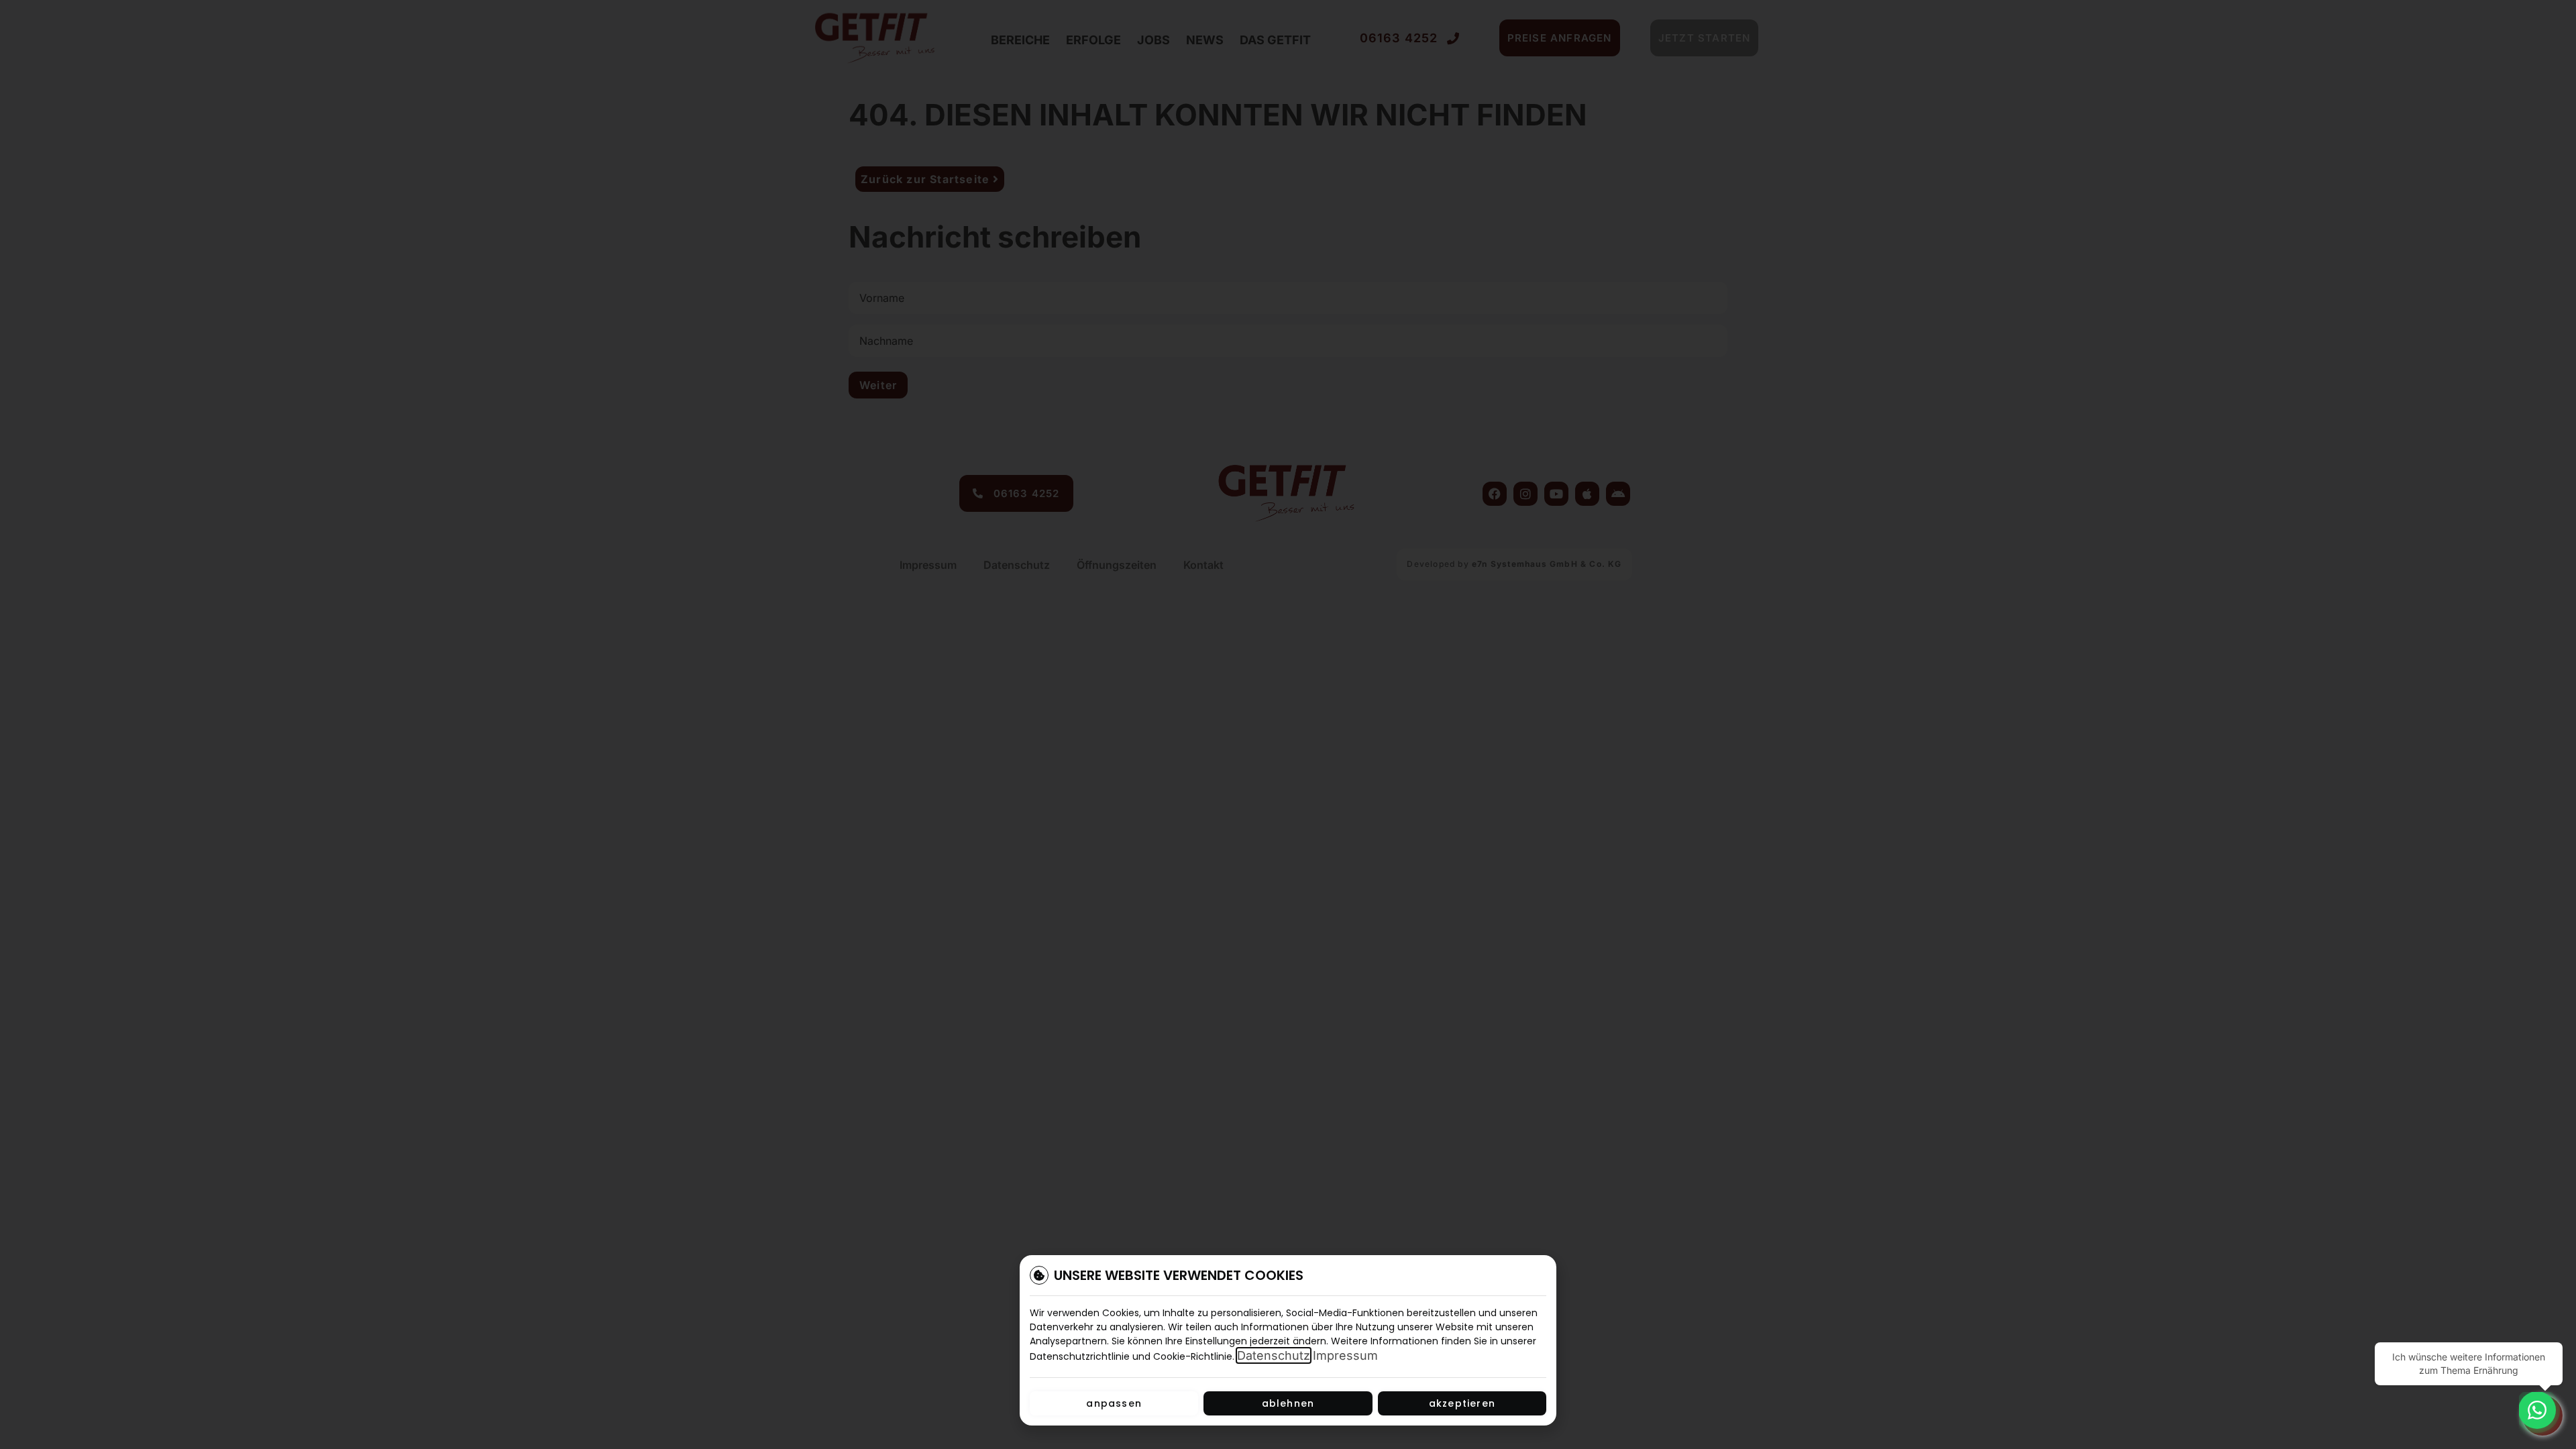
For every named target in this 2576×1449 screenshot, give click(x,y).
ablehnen (1288, 1403)
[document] (1288, 724)
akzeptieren (1462, 1403)
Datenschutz (1274, 1355)
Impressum (1345, 1355)
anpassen (1114, 1403)
